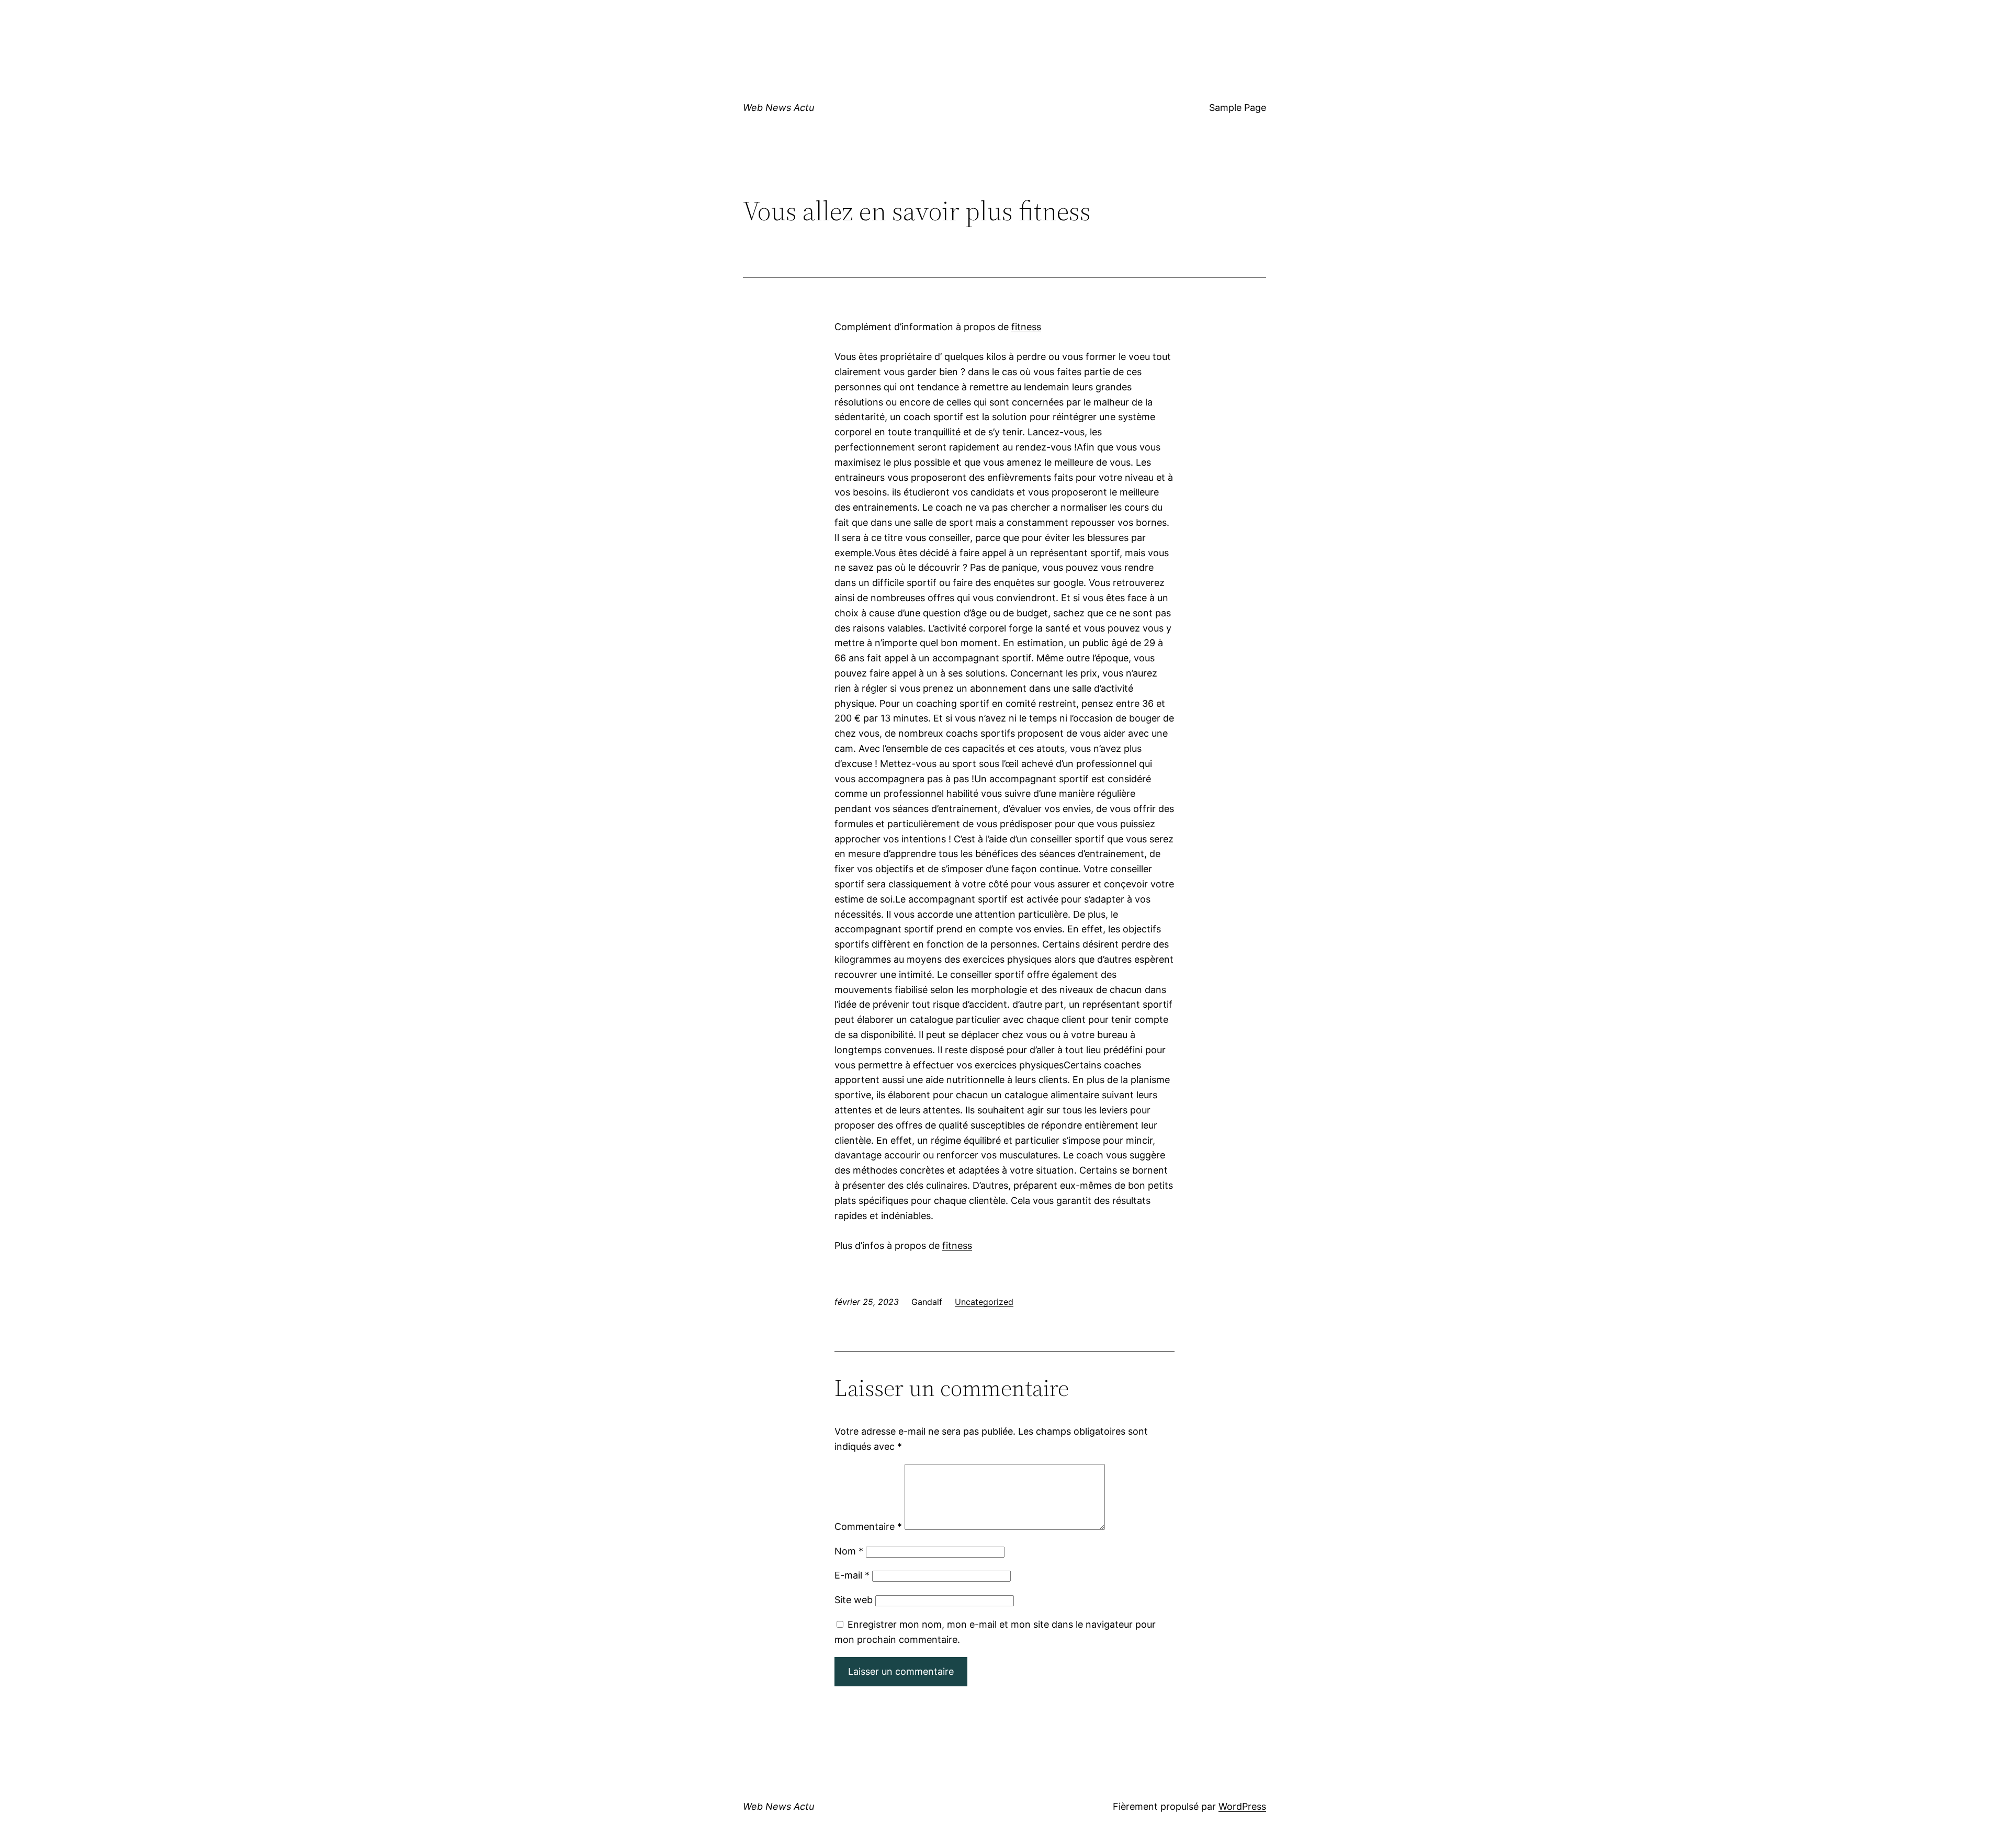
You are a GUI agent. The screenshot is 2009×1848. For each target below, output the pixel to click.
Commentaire (868, 1526)
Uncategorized (984, 1302)
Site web (854, 1600)
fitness (1026, 327)
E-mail (852, 1575)
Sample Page (1238, 108)
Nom (849, 1551)
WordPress (1242, 1806)
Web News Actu (778, 108)
